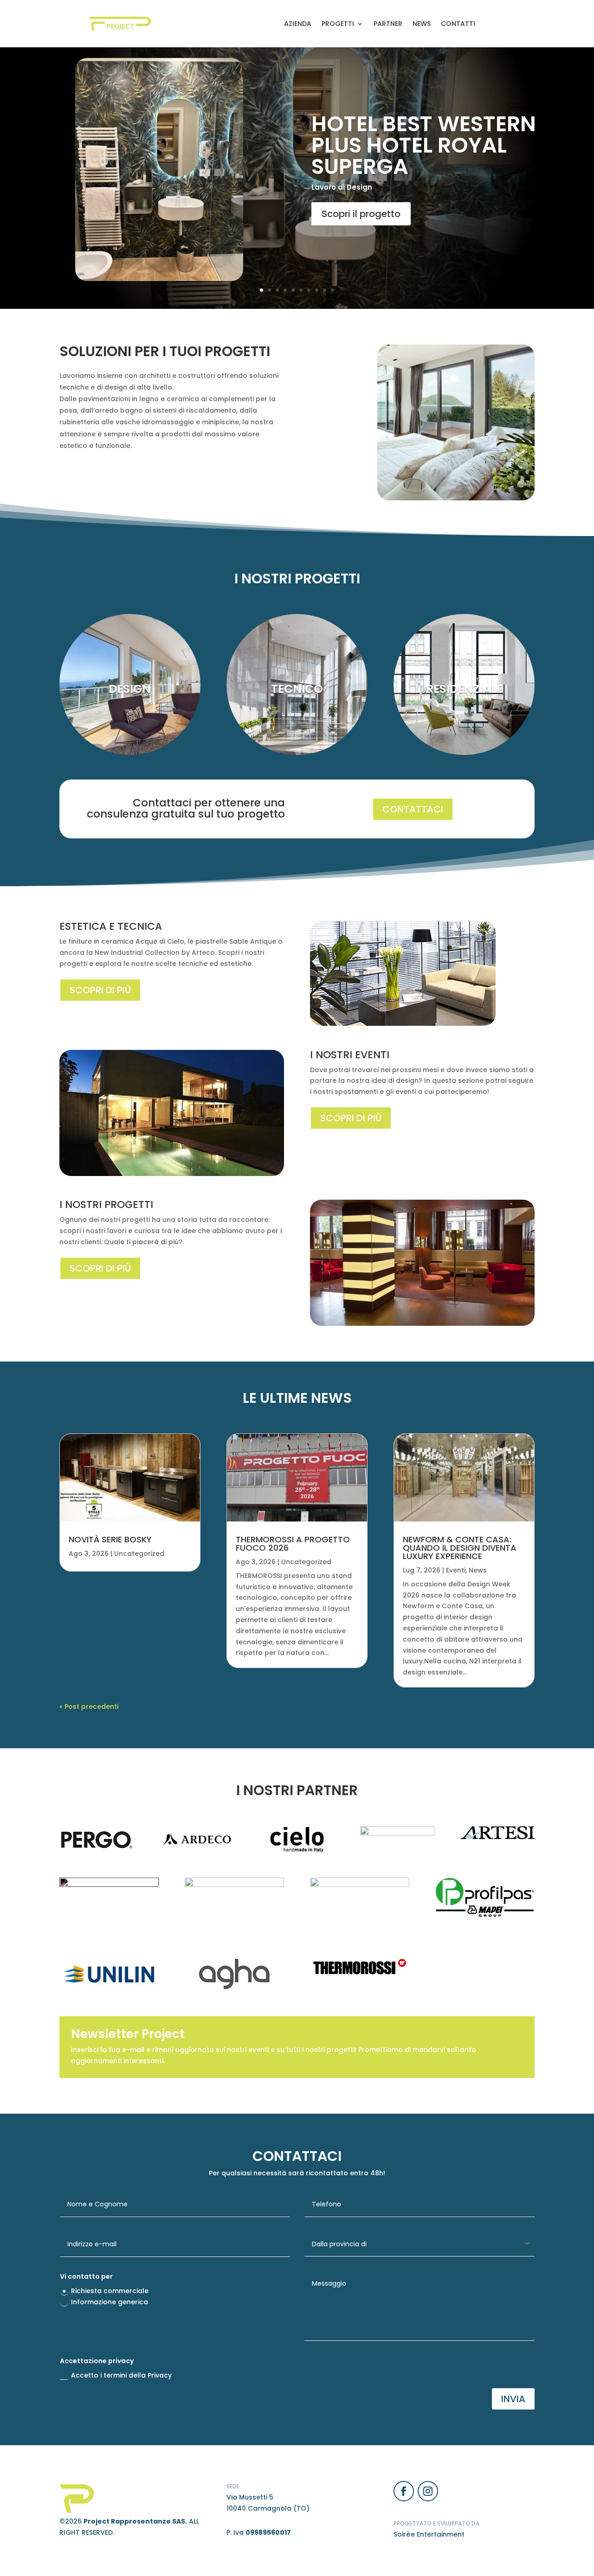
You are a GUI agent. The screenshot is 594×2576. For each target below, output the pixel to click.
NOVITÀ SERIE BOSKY (110, 1539)
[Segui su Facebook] (404, 2491)
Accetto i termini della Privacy (121, 2375)
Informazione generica (110, 2302)
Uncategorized (139, 1553)
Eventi (456, 1570)
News (422, 24)
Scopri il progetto (361, 214)
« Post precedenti (89, 1707)
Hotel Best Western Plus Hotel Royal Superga (424, 145)
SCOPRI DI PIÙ (100, 990)
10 (333, 290)
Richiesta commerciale (110, 2291)
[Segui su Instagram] (428, 2491)
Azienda (298, 24)
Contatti (458, 24)
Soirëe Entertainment (429, 2534)
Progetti (338, 24)
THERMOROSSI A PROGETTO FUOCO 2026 (293, 1544)
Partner (388, 24)
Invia (513, 2399)
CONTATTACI (413, 809)
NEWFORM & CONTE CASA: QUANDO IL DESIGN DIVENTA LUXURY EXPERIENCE (460, 1548)
